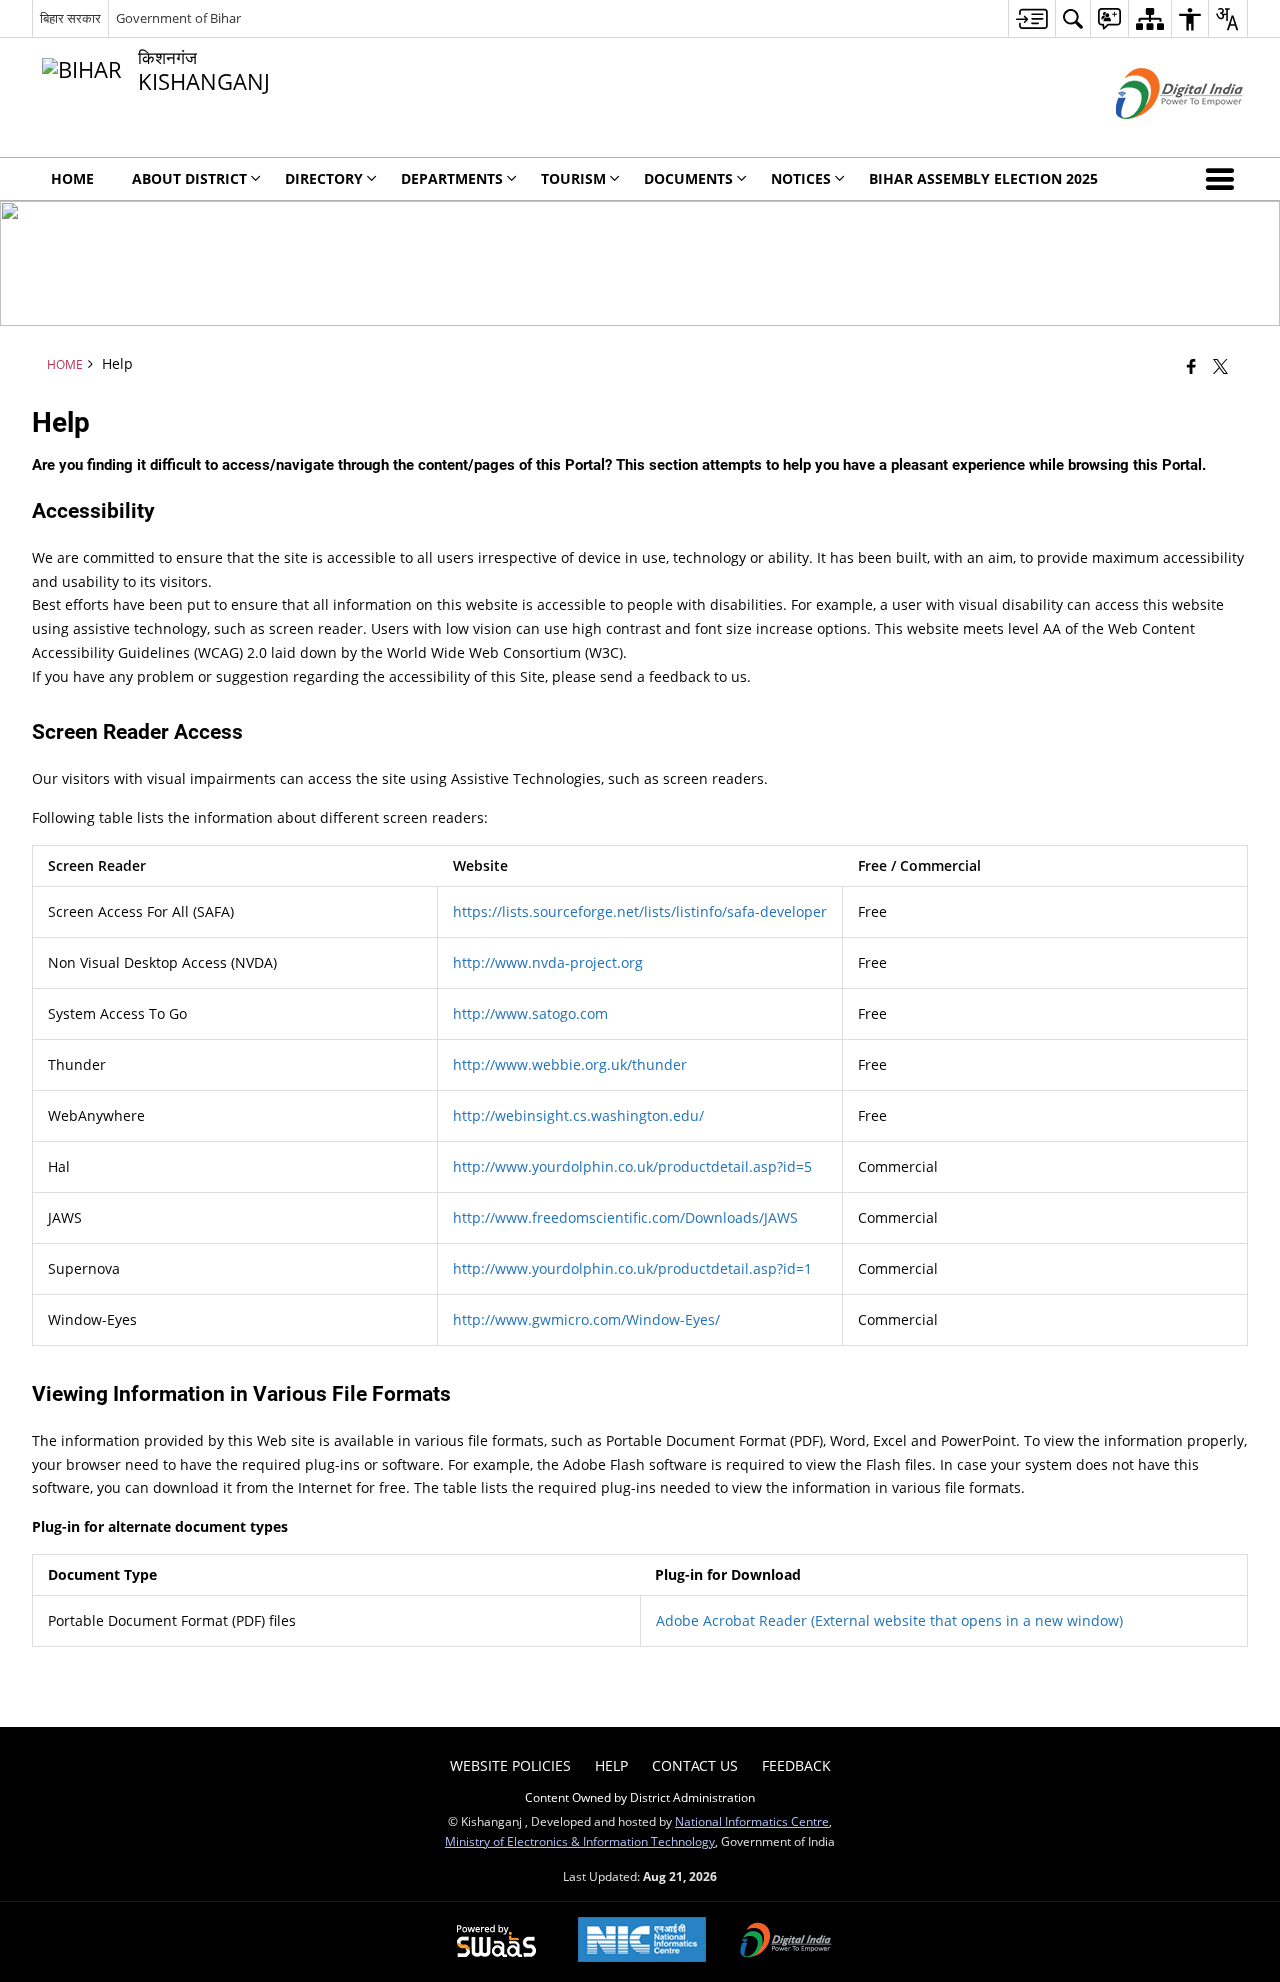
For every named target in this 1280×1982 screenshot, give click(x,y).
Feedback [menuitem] (796, 1765)
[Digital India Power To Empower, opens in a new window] (786, 1942)
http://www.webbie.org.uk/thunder (570, 1064)
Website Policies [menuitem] (510, 1765)
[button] (1224, 179)
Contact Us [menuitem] (695, 1765)
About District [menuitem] (189, 178)
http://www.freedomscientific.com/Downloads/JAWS (625, 1217)
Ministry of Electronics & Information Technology (580, 1841)
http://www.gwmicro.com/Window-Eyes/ (586, 1319)
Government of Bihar (178, 18)
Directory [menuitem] (324, 178)
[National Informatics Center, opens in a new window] (642, 1941)
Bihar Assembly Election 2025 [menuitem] (983, 178)
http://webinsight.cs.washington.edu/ (578, 1115)
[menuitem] (1031, 18)
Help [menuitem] (611, 1765)
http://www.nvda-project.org (548, 962)
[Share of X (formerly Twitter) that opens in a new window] (1220, 366)
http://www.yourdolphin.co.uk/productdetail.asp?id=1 (632, 1268)
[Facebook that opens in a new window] (1191, 366)
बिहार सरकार (70, 18)
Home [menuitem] (72, 178)
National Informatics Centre (752, 1821)
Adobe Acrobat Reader (889, 1620)
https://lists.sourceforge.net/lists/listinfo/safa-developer (640, 911)
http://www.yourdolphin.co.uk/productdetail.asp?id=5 (632, 1166)
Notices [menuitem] (801, 178)
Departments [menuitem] (452, 178)
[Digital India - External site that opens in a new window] (1154, 135)
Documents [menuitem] (688, 178)
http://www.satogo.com (530, 1013)
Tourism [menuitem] (573, 178)
